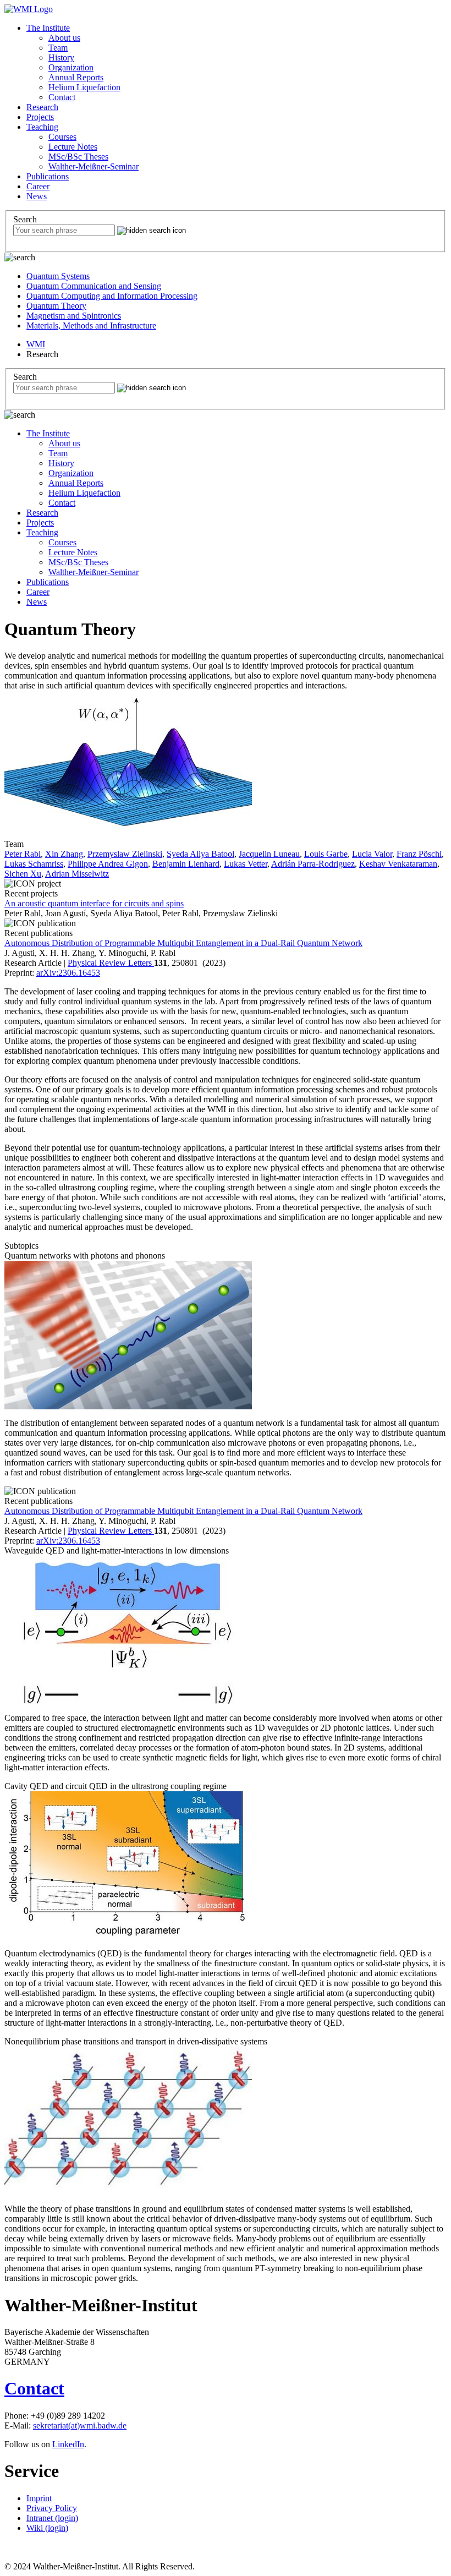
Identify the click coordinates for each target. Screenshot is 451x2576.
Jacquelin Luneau (269, 854)
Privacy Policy (52, 2508)
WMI (36, 344)
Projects (40, 117)
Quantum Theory (56, 306)
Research (42, 107)
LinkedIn (68, 2444)
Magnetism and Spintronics (74, 316)
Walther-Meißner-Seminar (94, 166)
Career (38, 186)
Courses (62, 137)
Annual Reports (76, 77)
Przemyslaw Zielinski (125, 854)
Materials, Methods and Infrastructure (91, 326)
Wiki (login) (47, 2528)
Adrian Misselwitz (77, 874)
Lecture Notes (73, 147)
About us (64, 38)
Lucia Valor (372, 854)
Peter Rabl (23, 854)
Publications (48, 176)
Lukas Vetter (246, 864)
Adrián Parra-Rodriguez (313, 864)
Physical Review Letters (111, 963)
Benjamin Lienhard (186, 864)
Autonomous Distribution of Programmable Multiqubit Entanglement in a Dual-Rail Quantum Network (183, 943)
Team (58, 48)
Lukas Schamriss (34, 864)
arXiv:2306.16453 (68, 973)
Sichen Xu (23, 874)
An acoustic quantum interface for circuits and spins (94, 903)
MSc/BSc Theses (78, 157)
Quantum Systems (58, 276)
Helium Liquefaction (84, 87)
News (37, 196)
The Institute (48, 28)
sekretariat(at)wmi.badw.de (80, 2425)
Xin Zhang (64, 854)
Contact (62, 97)
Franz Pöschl (419, 854)
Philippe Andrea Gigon (108, 864)
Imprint (39, 2498)
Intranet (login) (52, 2518)
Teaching (42, 127)
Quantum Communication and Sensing (94, 286)
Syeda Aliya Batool (200, 854)
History (61, 58)
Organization (71, 67)
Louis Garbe (326, 854)
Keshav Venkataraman (398, 864)
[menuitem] (237, 63)
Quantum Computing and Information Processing (112, 296)
